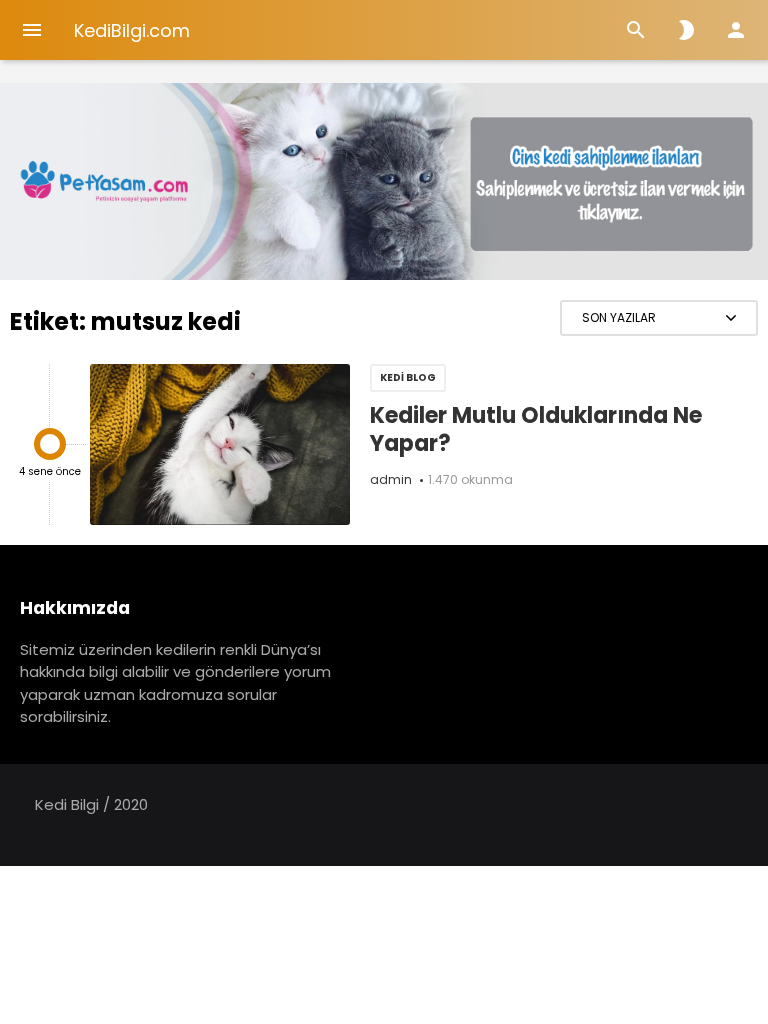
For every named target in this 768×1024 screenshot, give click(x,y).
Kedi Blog (408, 377)
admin (391, 479)
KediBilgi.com (132, 30)
